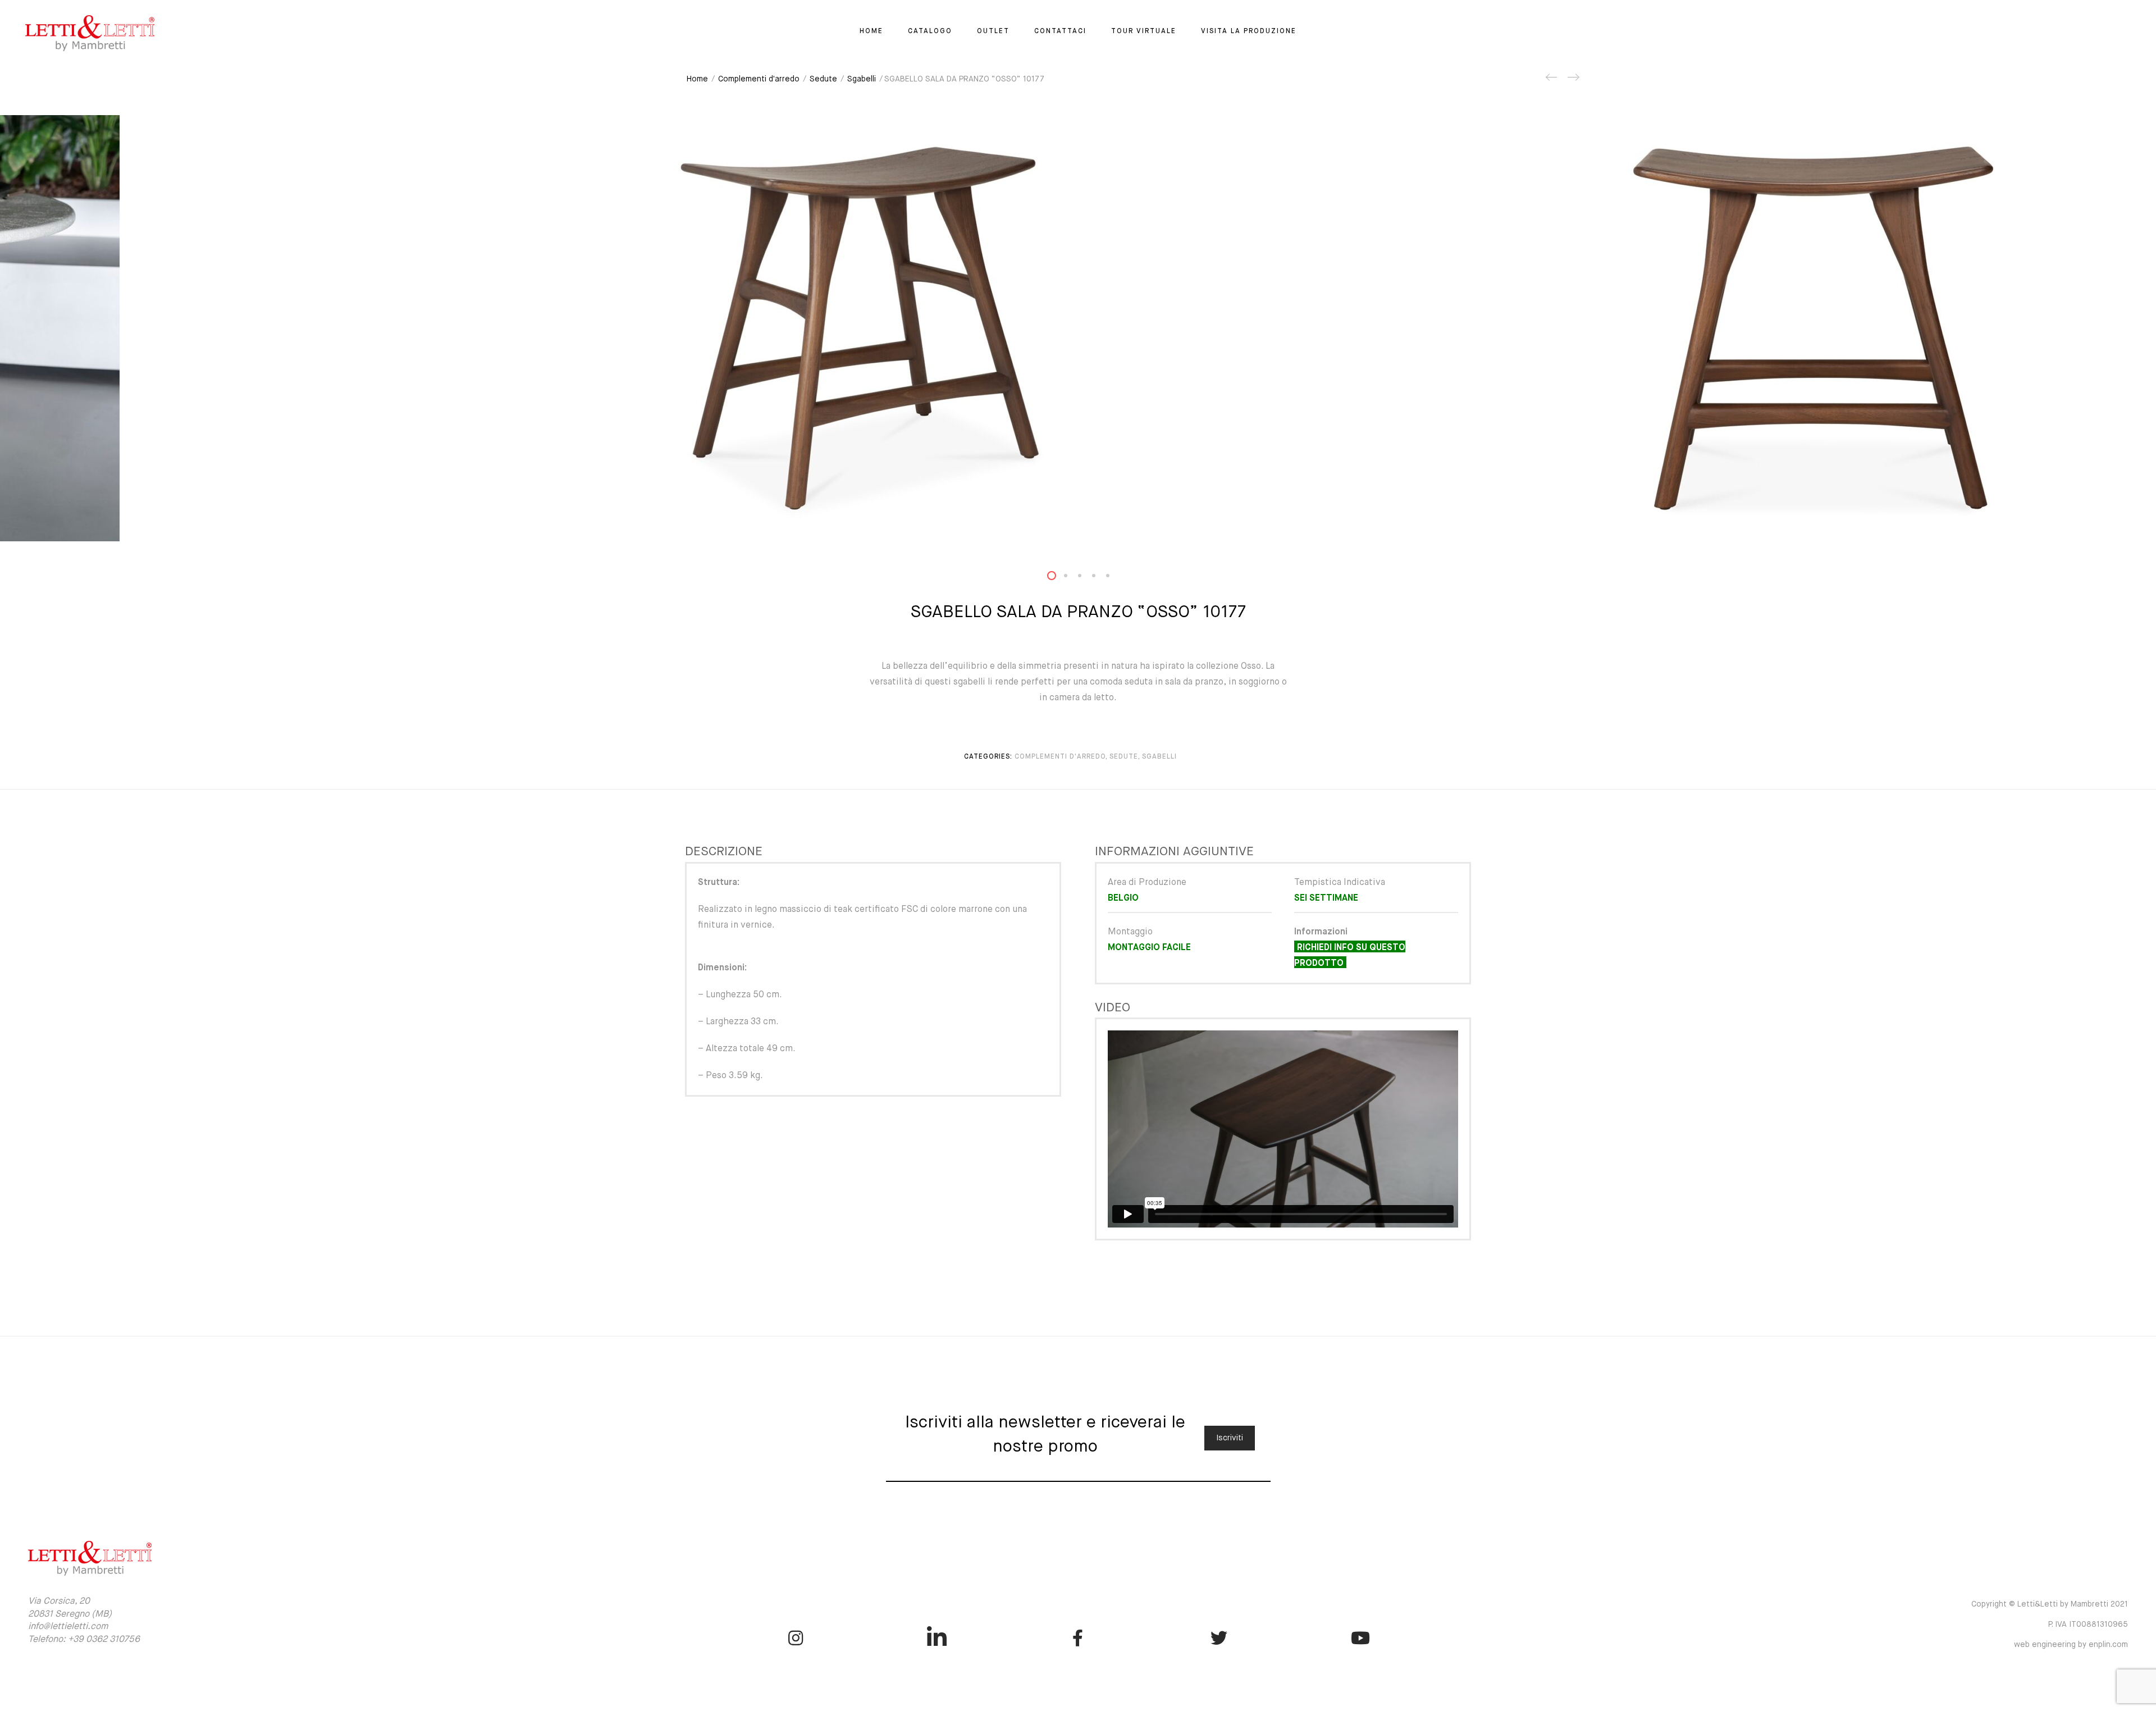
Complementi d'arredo (759, 79)
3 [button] (1086, 578)
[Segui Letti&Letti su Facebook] (1078, 1638)
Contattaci (1060, 31)
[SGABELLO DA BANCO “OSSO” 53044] (1552, 81)
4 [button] (1100, 578)
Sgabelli (862, 79)
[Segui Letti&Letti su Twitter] (1219, 1638)
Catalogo (930, 31)
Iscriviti (1230, 1438)
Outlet (993, 31)
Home (871, 31)
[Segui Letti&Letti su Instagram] (796, 1638)
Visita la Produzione (1249, 31)
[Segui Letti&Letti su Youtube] (1360, 1638)
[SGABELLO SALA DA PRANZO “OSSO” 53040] (1573, 81)
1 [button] (1058, 578)
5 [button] (1114, 578)
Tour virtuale (1144, 31)
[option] (1078, 328)
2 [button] (1072, 578)
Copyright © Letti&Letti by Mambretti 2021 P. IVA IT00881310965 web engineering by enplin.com (2050, 1625)
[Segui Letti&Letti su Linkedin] (937, 1638)
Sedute (823, 79)
